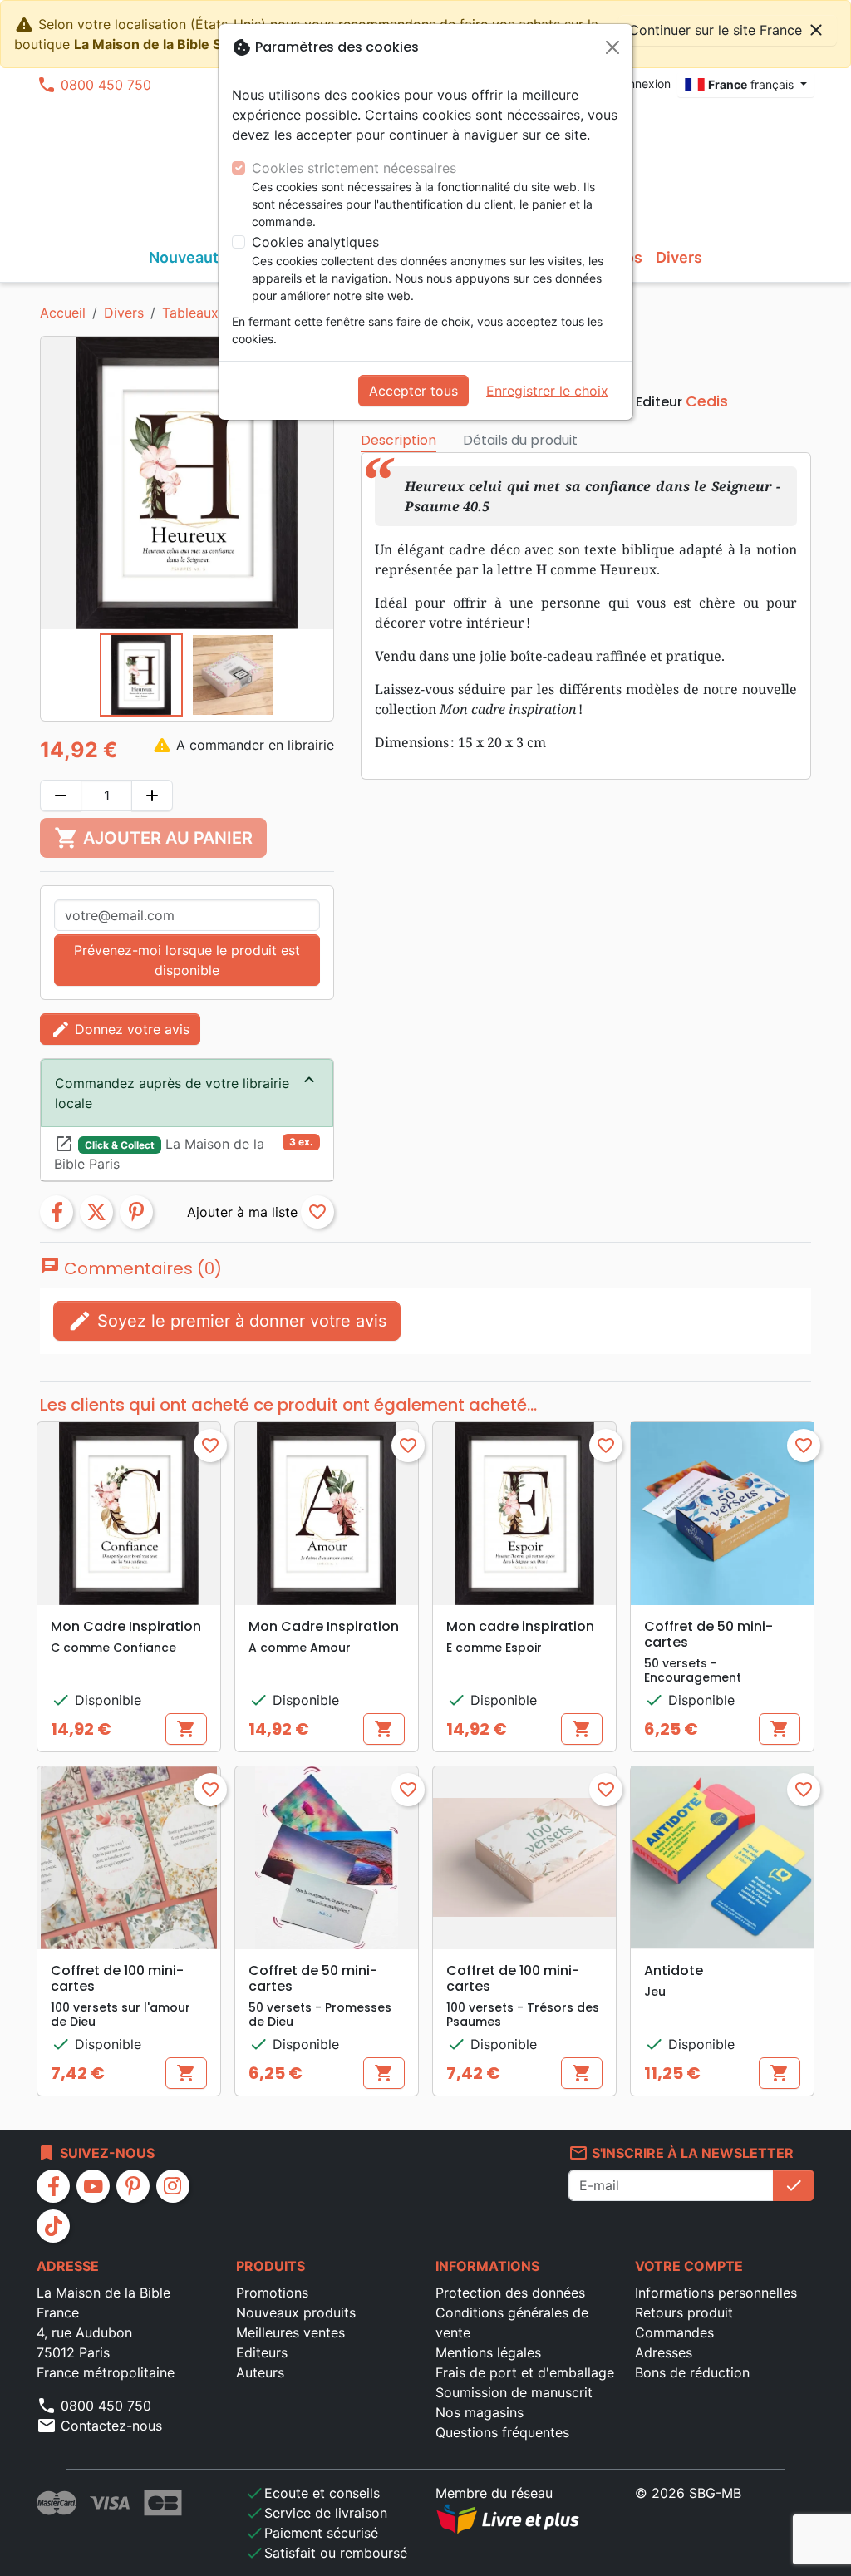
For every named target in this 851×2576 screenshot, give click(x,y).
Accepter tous (413, 391)
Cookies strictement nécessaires (354, 168)
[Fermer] (612, 47)
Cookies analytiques (315, 242)
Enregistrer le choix (547, 391)
